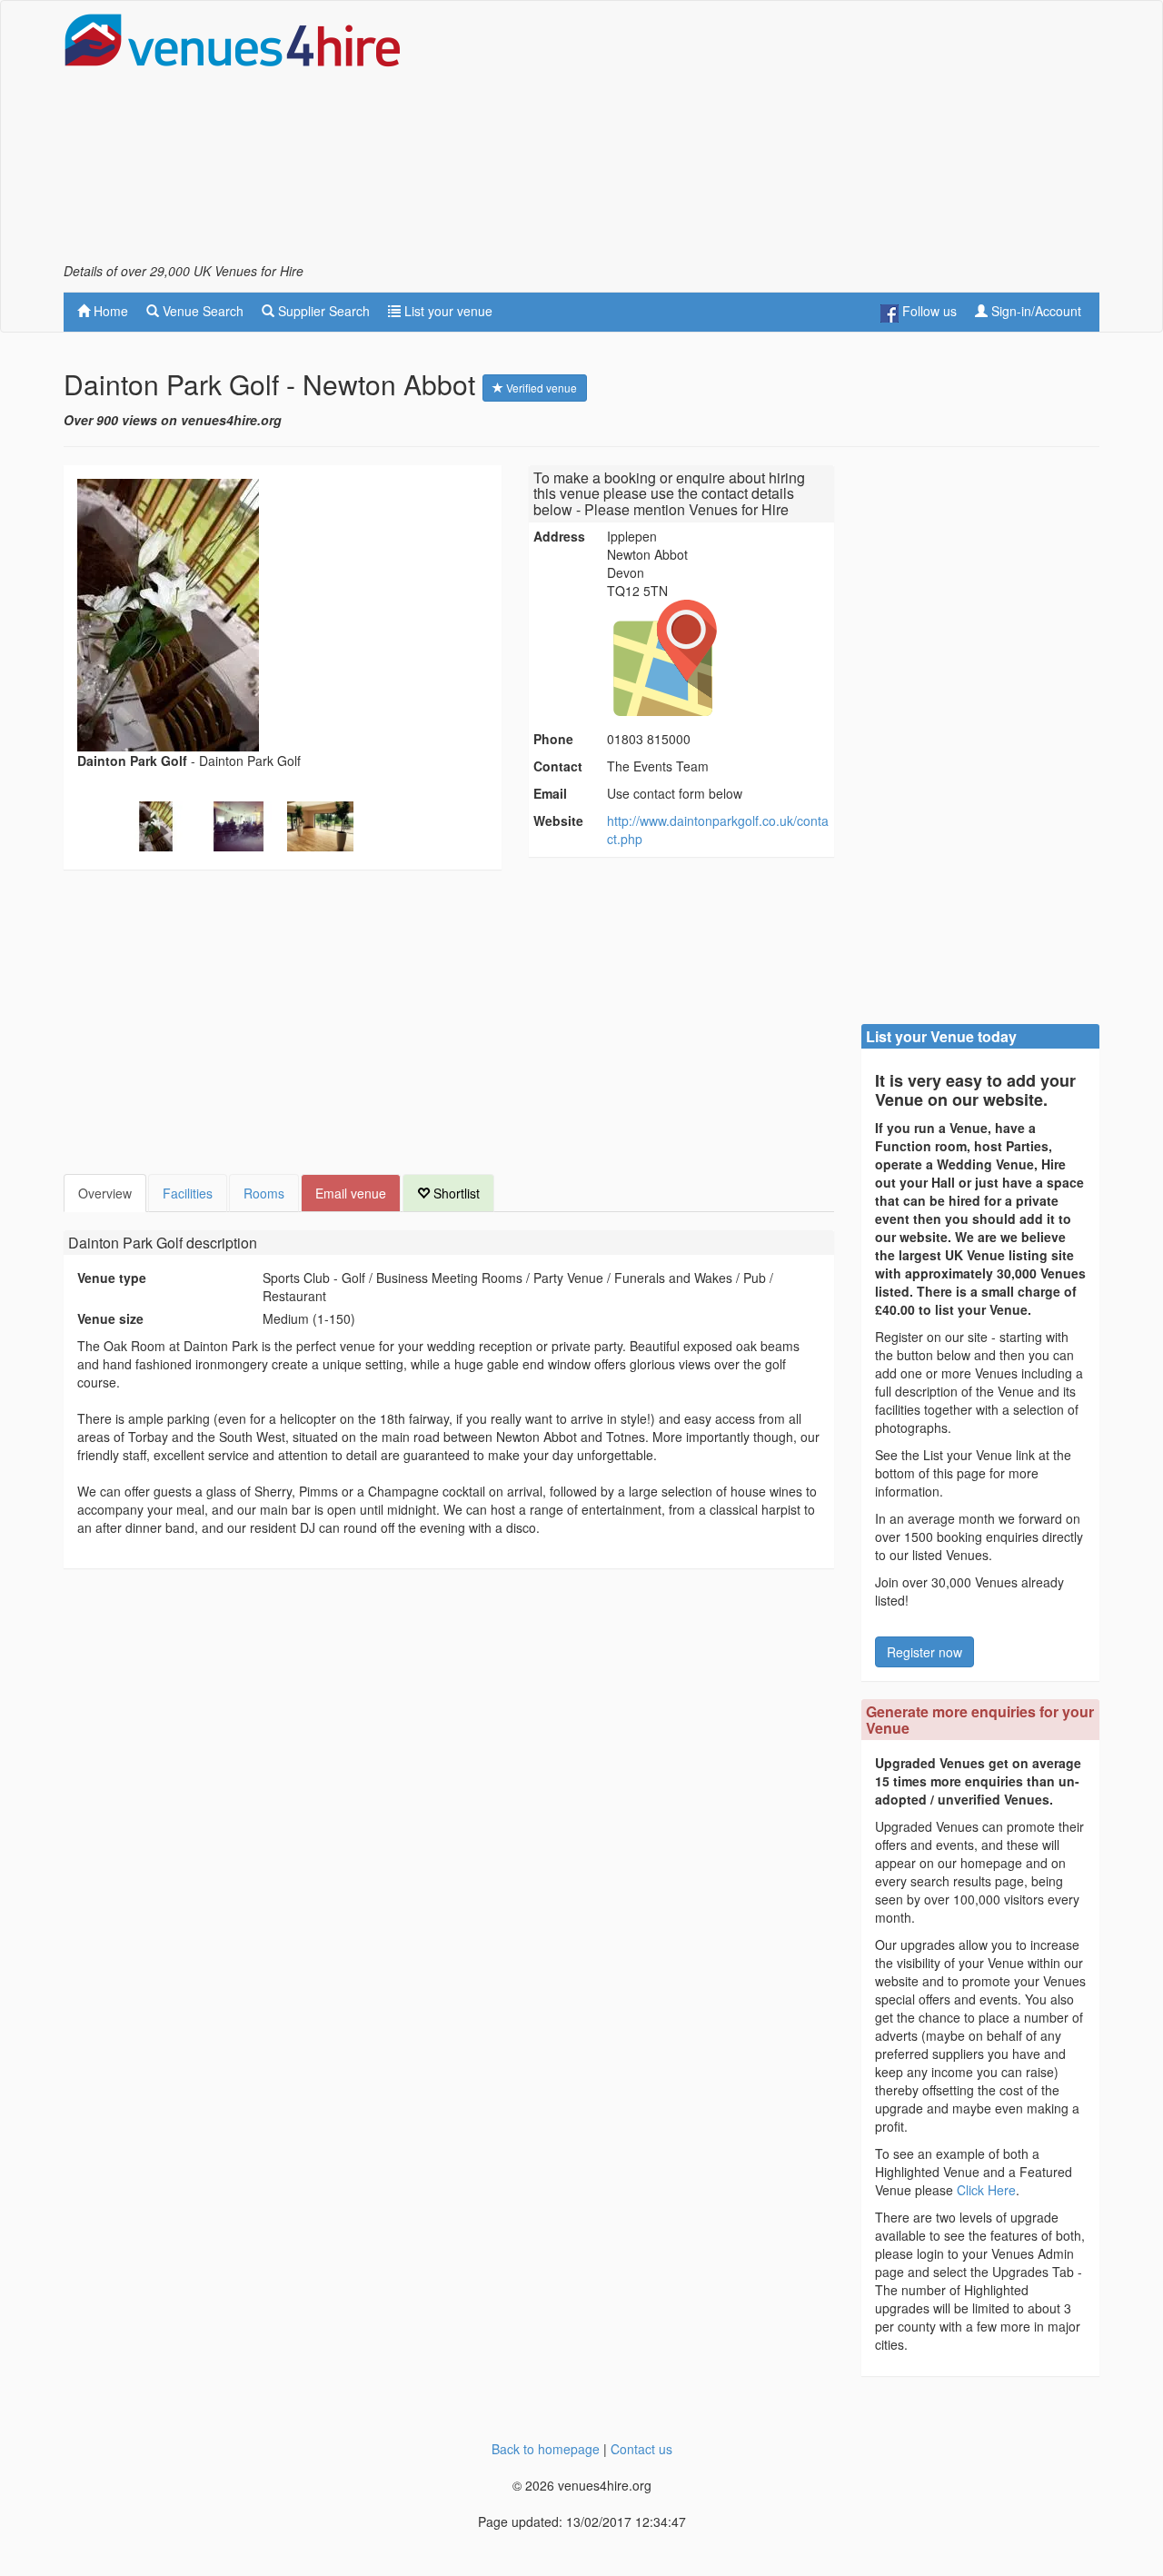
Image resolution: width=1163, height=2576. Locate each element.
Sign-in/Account (1034, 311)
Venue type (112, 1278)
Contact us (641, 2449)
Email (550, 793)
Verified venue (540, 388)
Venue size (110, 1318)
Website (558, 821)
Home (109, 311)
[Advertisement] (769, 137)
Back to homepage (546, 2449)
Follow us (928, 311)
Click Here (986, 2190)
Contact (558, 766)
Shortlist (455, 1193)
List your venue (447, 311)
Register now (924, 1652)
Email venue (351, 1193)
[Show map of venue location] (718, 658)
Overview (105, 1193)
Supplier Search (322, 311)
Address (559, 536)
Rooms (264, 1193)
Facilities (188, 1193)
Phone (553, 739)
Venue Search (201, 311)
